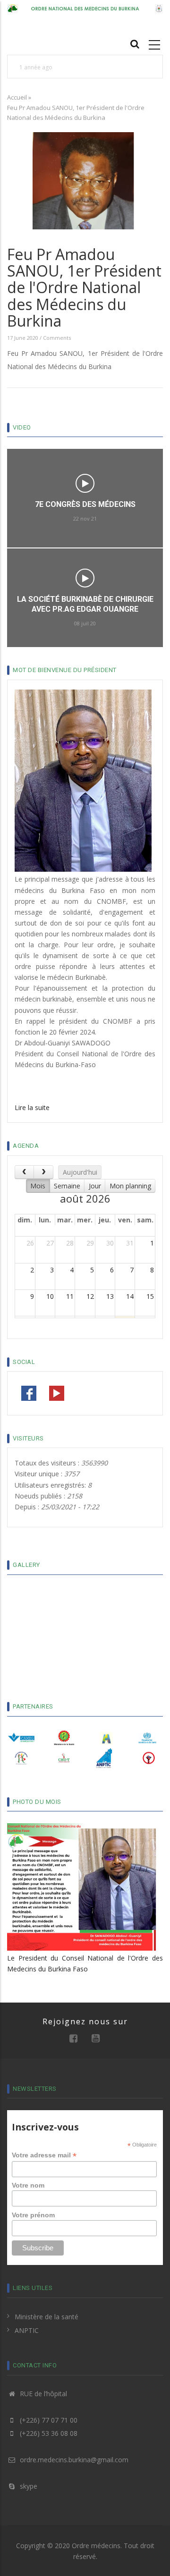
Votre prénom (33, 2215)
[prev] (24, 1172)
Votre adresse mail (44, 2155)
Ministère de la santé (47, 2317)
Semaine (67, 1186)
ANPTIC (27, 2330)
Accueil (17, 97)
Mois (38, 1186)
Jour (95, 1186)
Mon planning (130, 1186)
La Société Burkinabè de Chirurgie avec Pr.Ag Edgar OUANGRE (85, 604)
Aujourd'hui (80, 1172)
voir (85, 483)
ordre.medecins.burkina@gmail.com (73, 2460)
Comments (57, 338)
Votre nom (28, 2185)
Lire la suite (32, 1107)
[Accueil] (85, 8)
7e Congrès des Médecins (85, 504)
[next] (43, 1172)
